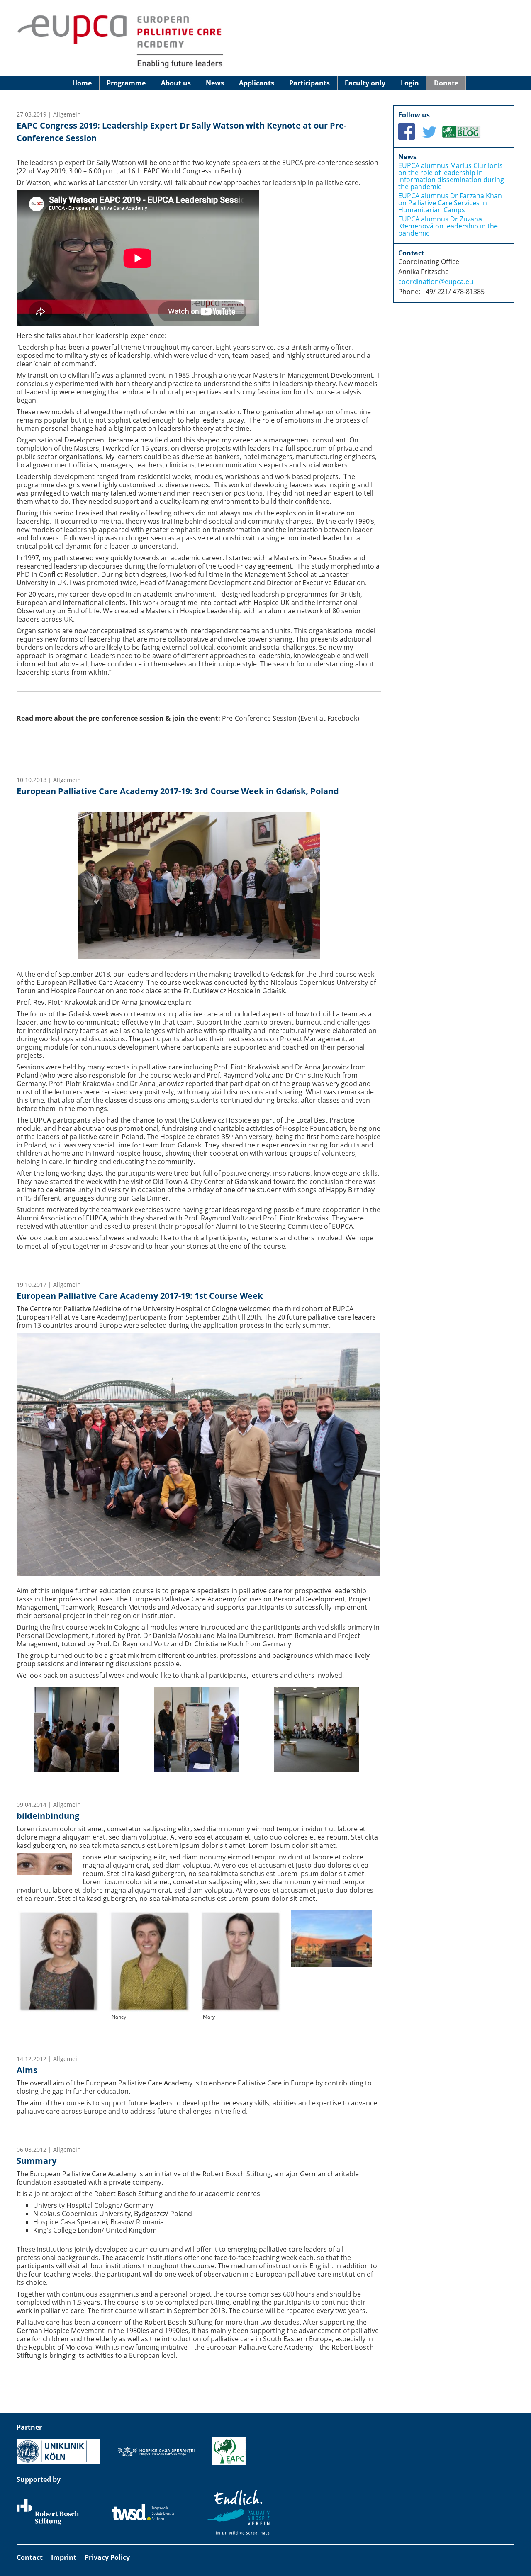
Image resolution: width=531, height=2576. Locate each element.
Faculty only (365, 83)
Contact (30, 2557)
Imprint (64, 2557)
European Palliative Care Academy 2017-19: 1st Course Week (140, 1296)
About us (176, 83)
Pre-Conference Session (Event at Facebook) (291, 718)
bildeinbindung (48, 1816)
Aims (27, 2070)
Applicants (257, 83)
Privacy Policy (107, 2557)
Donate (446, 83)
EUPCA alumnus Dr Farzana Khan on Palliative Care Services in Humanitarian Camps (450, 203)
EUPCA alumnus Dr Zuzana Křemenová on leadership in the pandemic (448, 226)
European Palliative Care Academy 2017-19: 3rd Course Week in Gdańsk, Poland (178, 791)
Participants (309, 83)
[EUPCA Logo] (120, 68)
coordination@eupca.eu (436, 282)
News (215, 83)
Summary (37, 2161)
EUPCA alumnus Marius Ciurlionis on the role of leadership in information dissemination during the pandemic (451, 176)
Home (82, 83)
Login (410, 83)
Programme (126, 83)
